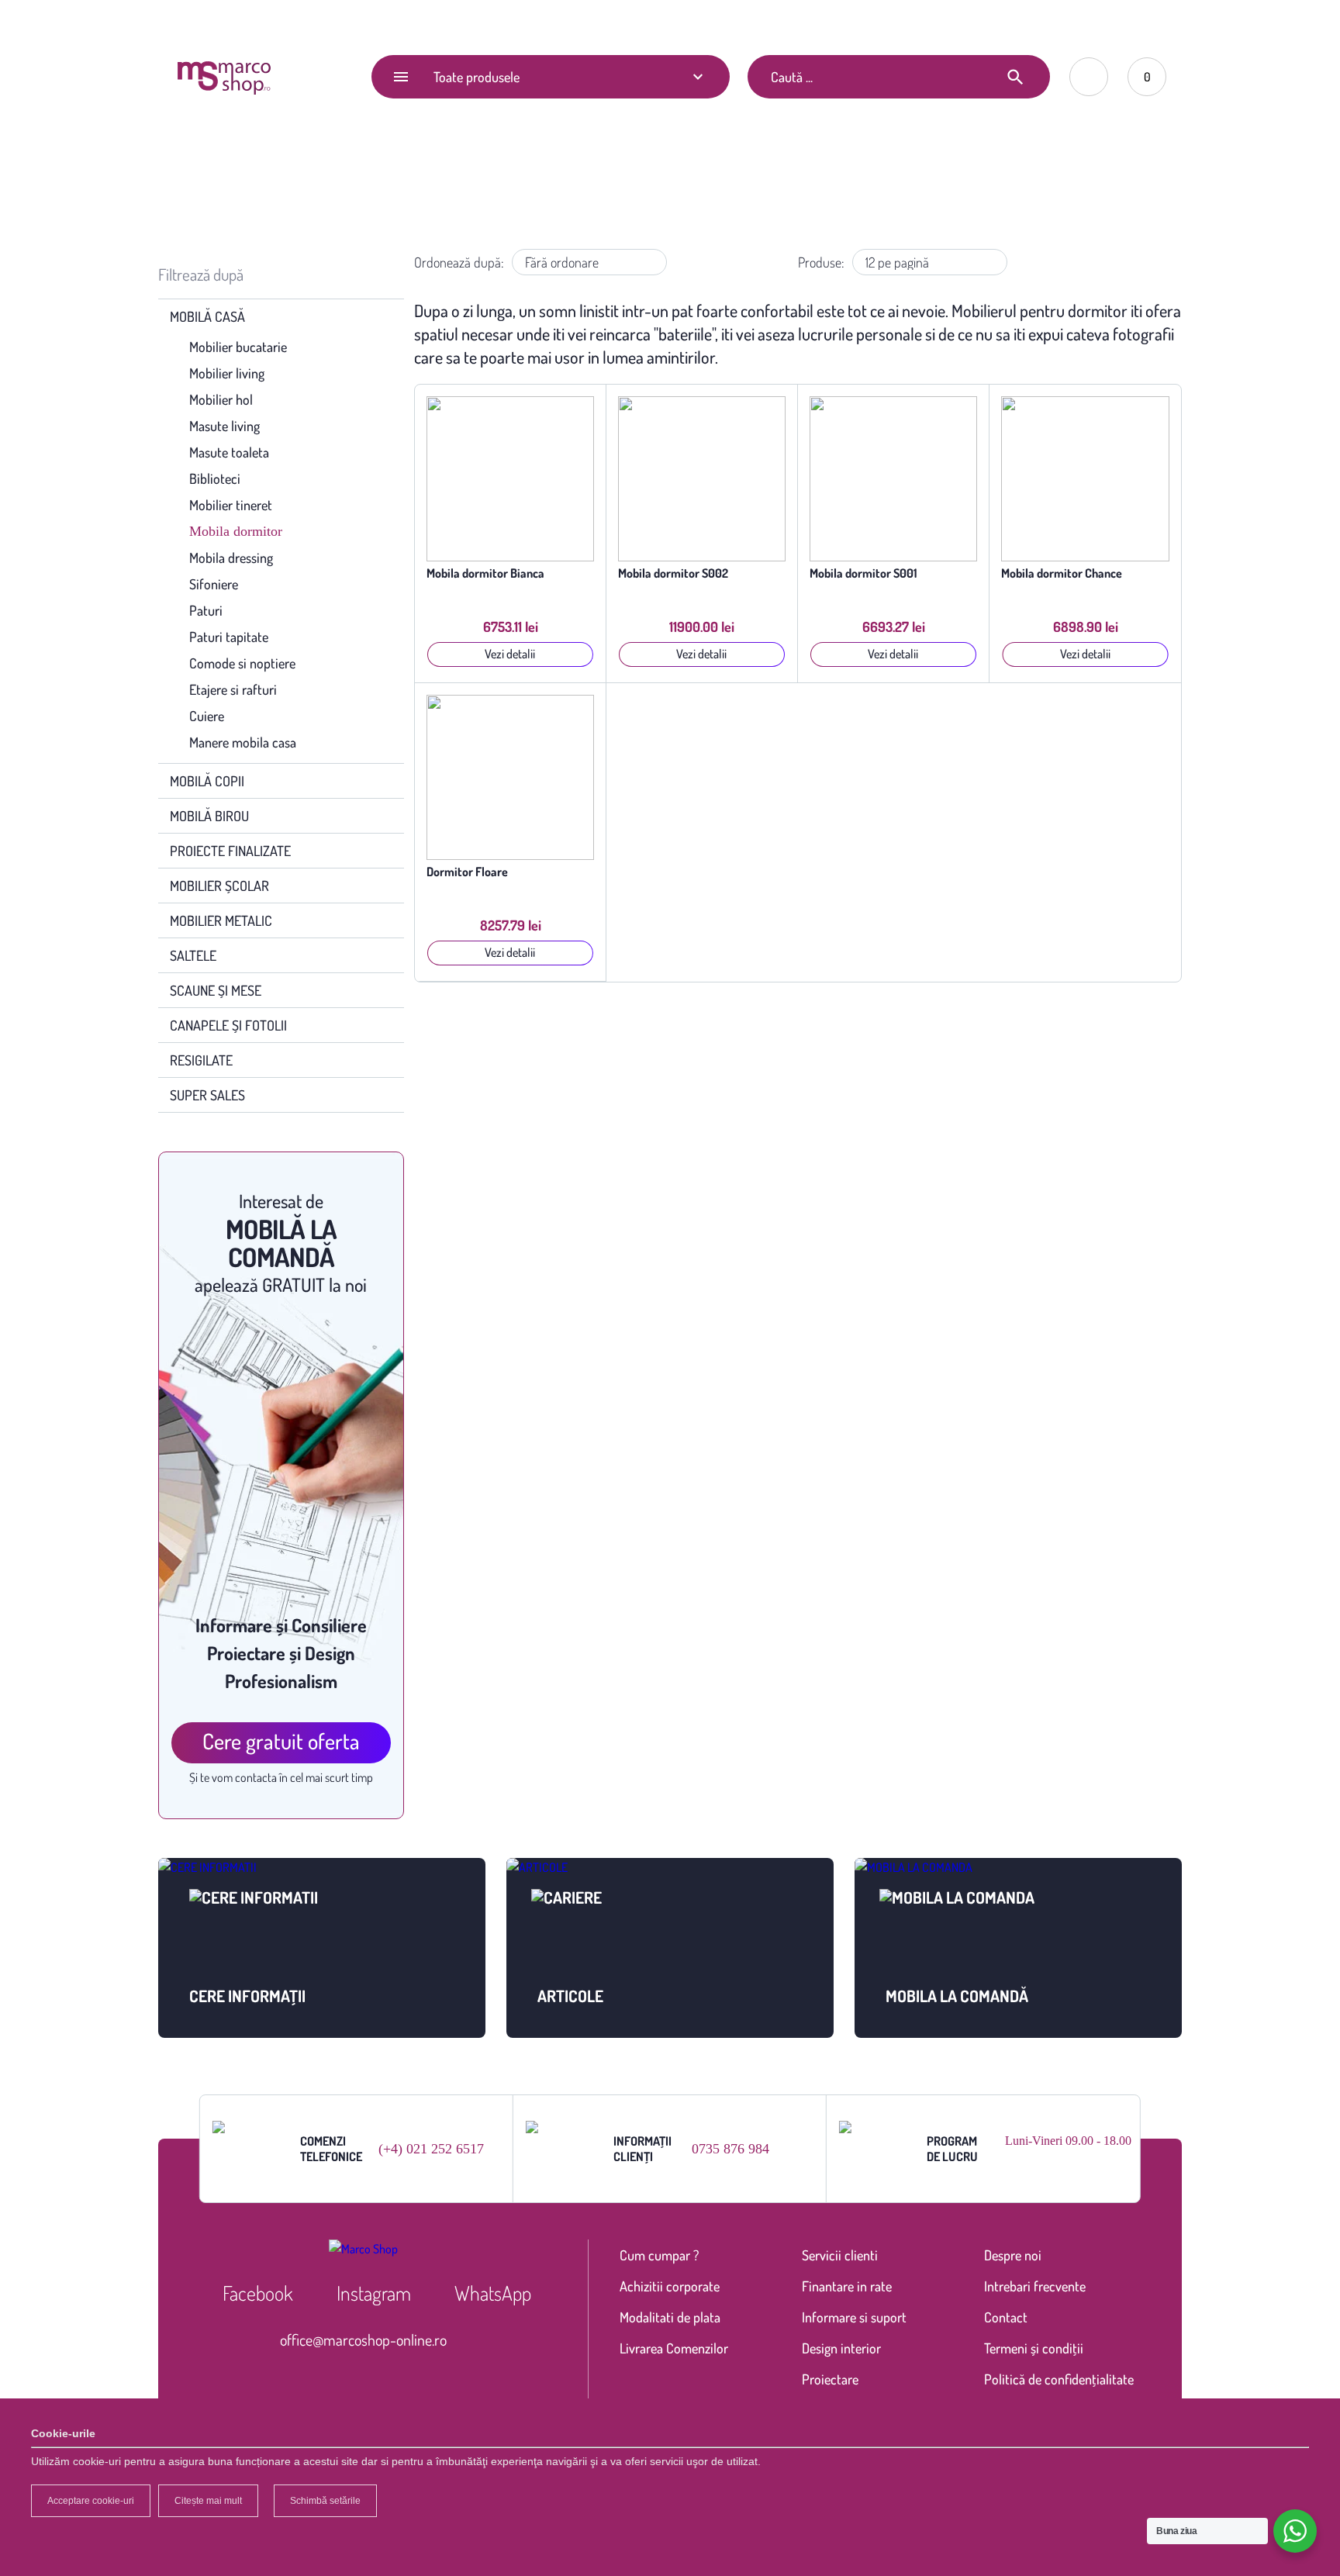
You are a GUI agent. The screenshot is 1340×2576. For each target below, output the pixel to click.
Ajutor (262, 21)
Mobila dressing (231, 558)
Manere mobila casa (243, 742)
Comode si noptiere (242, 663)
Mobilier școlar (219, 886)
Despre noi (1013, 2255)
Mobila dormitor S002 (673, 573)
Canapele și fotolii (228, 1025)
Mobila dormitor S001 (863, 573)
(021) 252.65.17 (862, 20)
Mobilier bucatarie (238, 347)
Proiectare (830, 2379)
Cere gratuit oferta (281, 1741)
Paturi (206, 610)
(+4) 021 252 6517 (431, 2149)
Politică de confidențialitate (1059, 2379)
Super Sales (207, 1095)
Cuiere (207, 716)
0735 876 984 (730, 2149)
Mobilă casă (641, 184)
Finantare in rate (847, 2286)
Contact (331, 21)
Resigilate (201, 1060)
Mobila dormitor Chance (1062, 573)
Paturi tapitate (229, 637)
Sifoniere (214, 584)
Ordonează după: (459, 262)
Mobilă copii (207, 781)
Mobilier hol (221, 399)
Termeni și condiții (1034, 2348)
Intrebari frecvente (1035, 2286)
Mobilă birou (209, 816)
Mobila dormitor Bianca (485, 573)
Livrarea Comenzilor (674, 2348)
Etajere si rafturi (233, 689)
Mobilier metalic (221, 920)
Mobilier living (227, 373)
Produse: (821, 262)
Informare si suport (854, 2317)
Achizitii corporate (670, 2286)
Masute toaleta (229, 452)
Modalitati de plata (670, 2317)
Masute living (224, 426)
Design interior (841, 2348)
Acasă (577, 184)
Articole (193, 21)
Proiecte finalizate (230, 851)
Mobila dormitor (236, 531)
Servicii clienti (840, 2255)
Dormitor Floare (467, 872)
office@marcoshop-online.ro (363, 2339)
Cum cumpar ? (659, 2255)
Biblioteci (215, 478)
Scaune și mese (216, 990)
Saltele (193, 955)
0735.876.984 (949, 20)
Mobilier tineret (231, 505)
